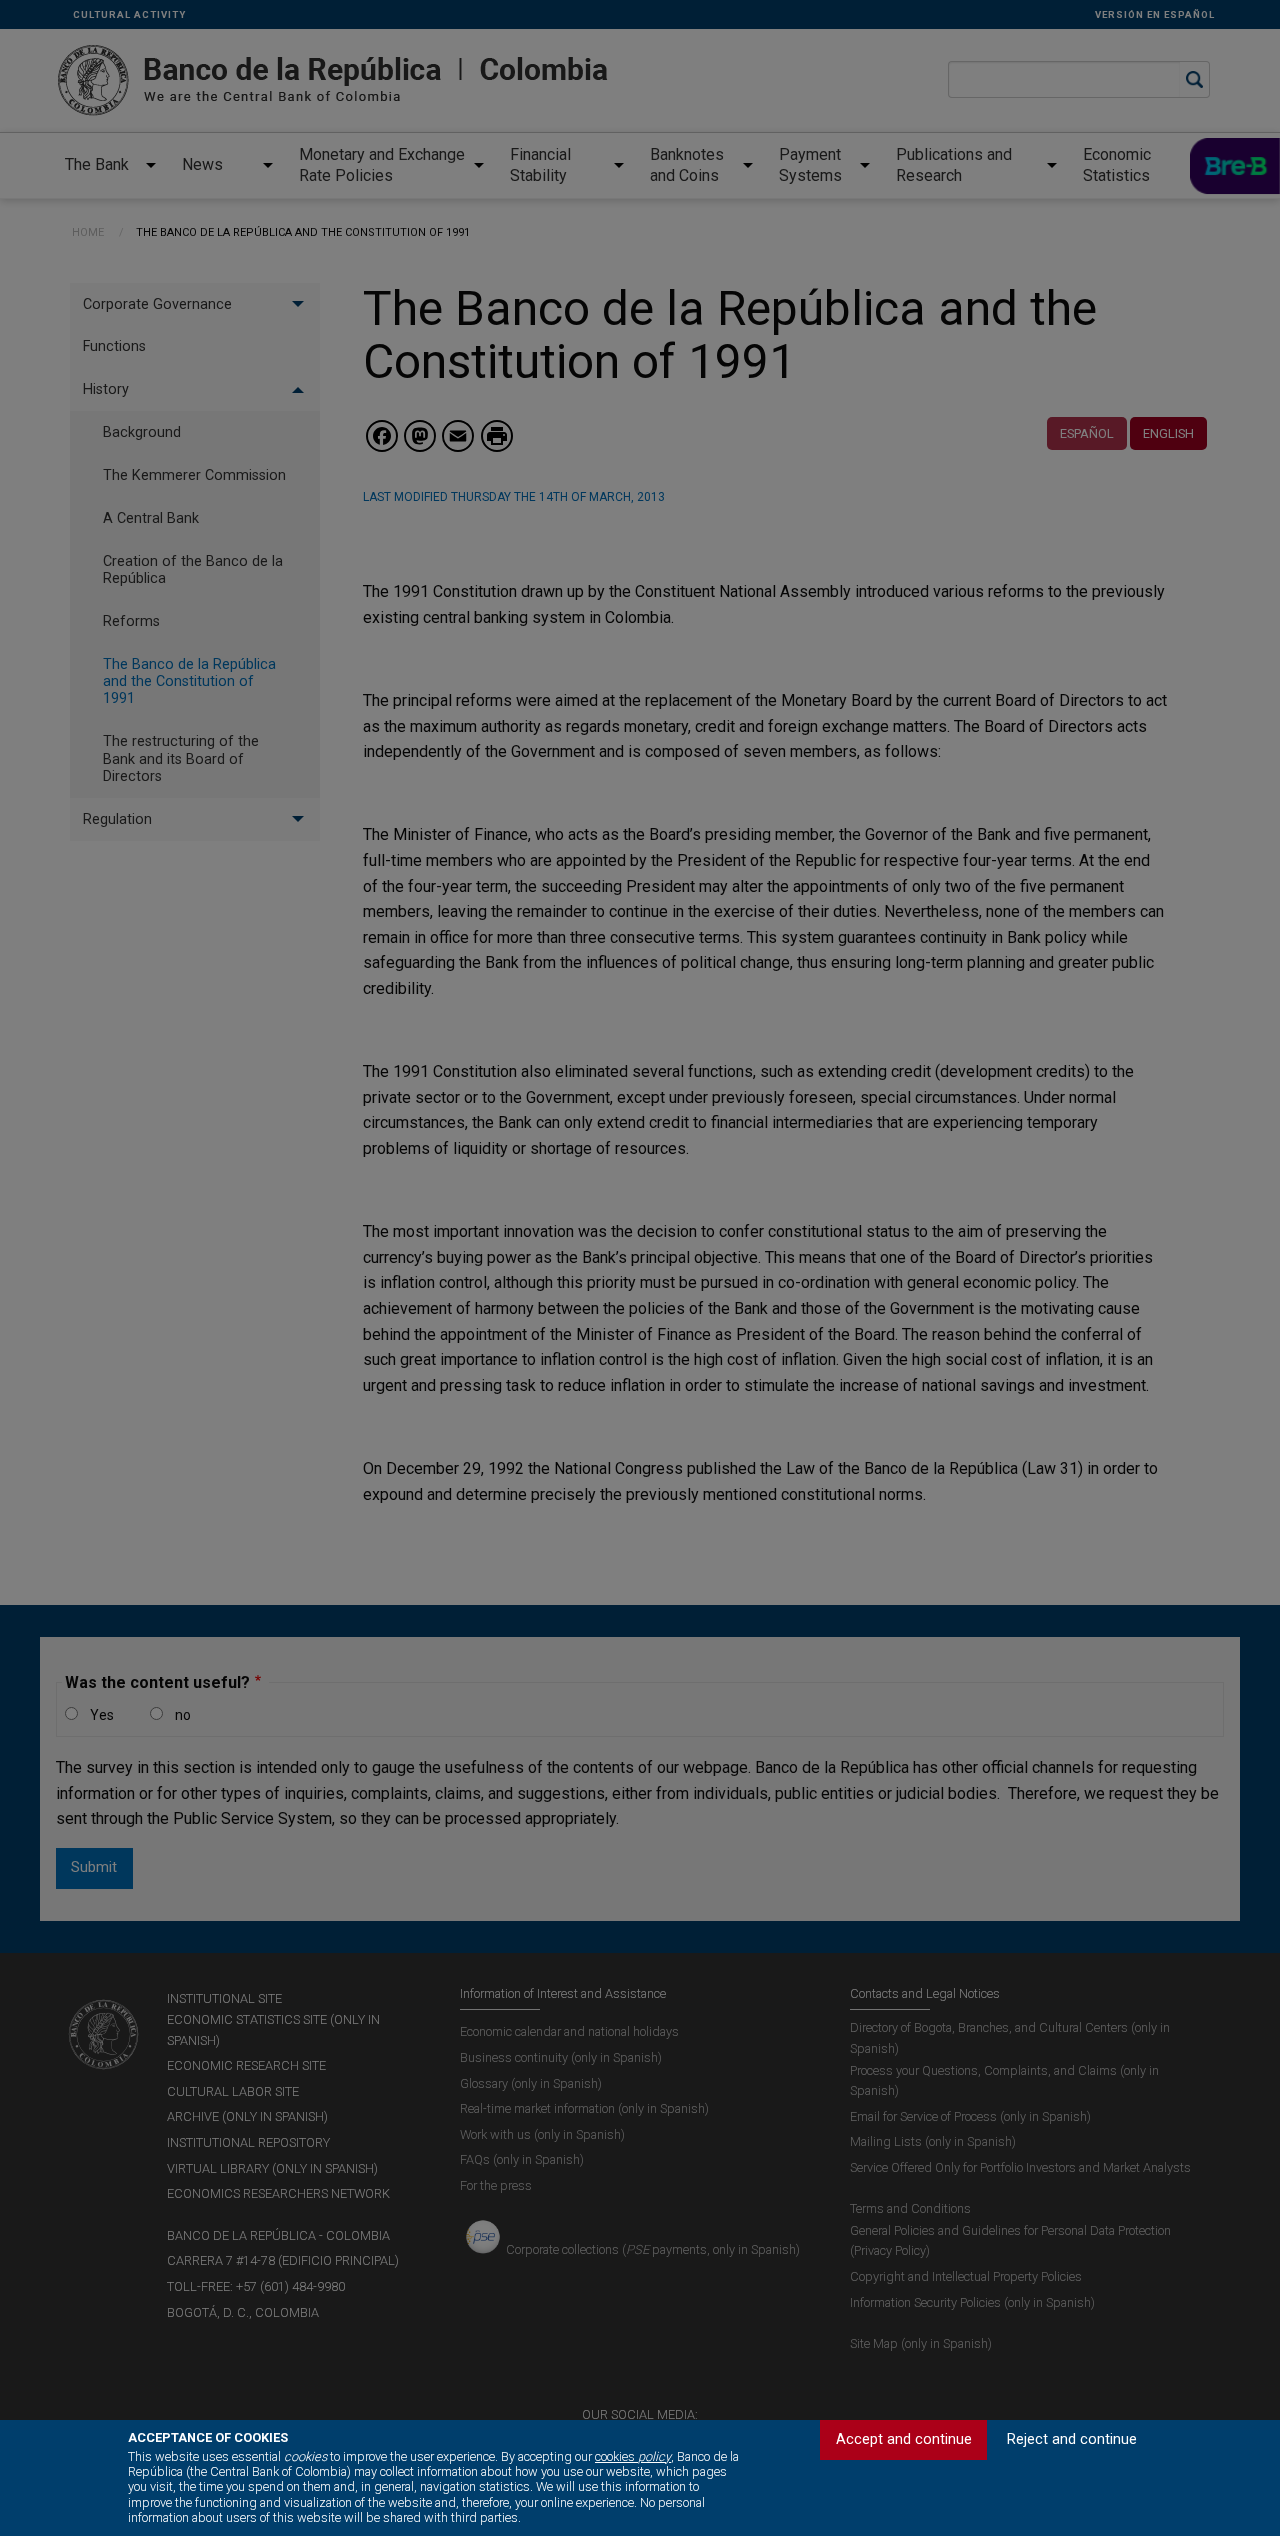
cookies (633, 2456)
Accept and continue (904, 2439)
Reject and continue (1072, 2439)
